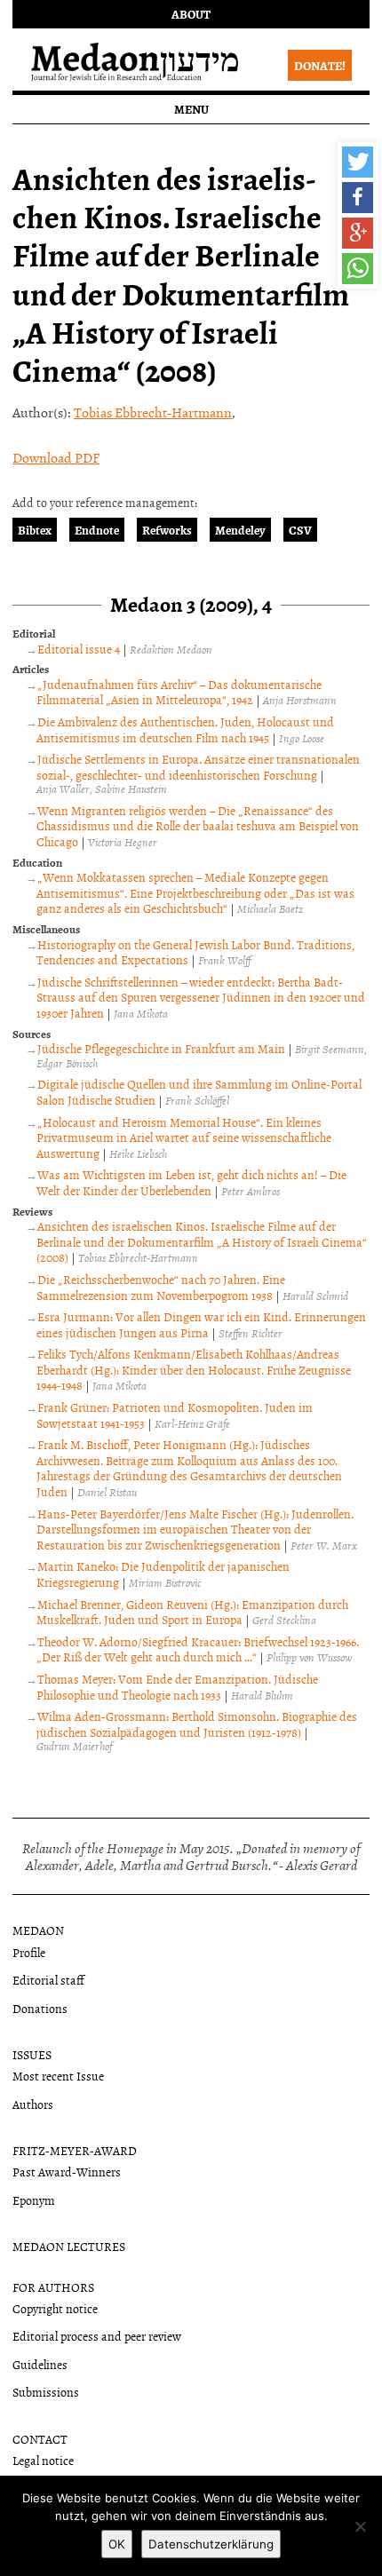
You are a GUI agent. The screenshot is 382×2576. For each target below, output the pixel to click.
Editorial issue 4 (79, 649)
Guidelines (40, 2364)
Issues (32, 2054)
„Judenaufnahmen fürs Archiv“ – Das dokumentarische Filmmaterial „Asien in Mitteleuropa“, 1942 (179, 692)
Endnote (97, 530)
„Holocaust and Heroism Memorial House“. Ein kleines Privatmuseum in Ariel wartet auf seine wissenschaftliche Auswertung (184, 1137)
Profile (29, 1952)
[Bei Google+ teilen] (358, 233)
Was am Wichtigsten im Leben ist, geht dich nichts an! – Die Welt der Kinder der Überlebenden (191, 1182)
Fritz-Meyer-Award (75, 2150)
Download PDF (56, 457)
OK (117, 2544)
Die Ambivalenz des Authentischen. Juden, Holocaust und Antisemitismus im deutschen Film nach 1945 (185, 729)
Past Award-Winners (67, 2172)
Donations (40, 2008)
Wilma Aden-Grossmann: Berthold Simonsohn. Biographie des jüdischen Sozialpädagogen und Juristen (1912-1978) (197, 1724)
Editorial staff (48, 1980)
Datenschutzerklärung (211, 2544)
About (191, 14)
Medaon (38, 1930)
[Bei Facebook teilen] (358, 198)
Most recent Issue (58, 2076)
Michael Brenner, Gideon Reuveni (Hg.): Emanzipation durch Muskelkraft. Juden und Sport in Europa (192, 1612)
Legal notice (43, 2460)
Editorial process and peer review (97, 2336)
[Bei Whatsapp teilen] (358, 269)
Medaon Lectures (69, 2246)
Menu (191, 109)
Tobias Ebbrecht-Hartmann (153, 412)
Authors (33, 2104)
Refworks (167, 530)
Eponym (34, 2200)
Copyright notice (55, 2308)
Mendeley (240, 530)
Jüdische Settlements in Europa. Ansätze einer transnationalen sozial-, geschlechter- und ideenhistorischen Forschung (198, 767)
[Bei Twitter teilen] (358, 162)
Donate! (320, 65)
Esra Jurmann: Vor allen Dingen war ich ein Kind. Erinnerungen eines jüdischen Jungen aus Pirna (201, 1324)
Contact (40, 2439)
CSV (300, 530)
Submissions (46, 2392)
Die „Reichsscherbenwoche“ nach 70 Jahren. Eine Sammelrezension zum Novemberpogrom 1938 (161, 1287)
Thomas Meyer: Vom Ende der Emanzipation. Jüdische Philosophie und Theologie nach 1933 (177, 1687)
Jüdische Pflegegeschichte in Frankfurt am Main (161, 1048)
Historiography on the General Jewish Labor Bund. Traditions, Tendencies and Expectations (195, 952)
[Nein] (360, 2526)
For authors (53, 2287)
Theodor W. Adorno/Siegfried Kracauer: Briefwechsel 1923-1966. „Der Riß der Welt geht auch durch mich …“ (198, 1649)
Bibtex (35, 530)
